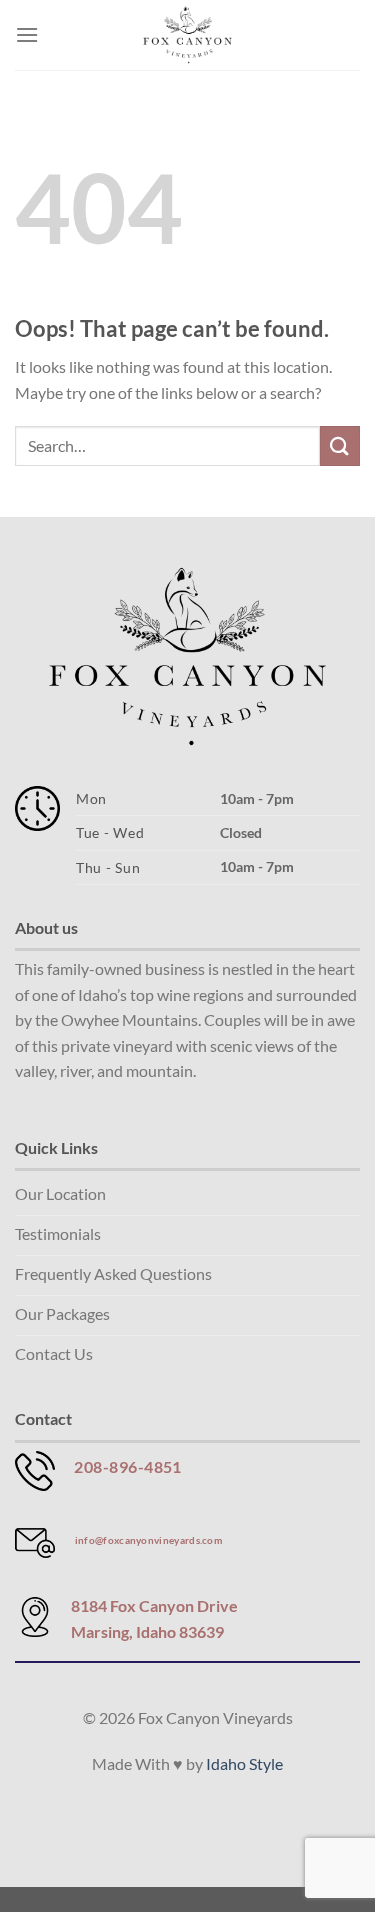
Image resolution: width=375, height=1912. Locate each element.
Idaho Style (244, 1763)
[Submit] (340, 445)
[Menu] (27, 34)
